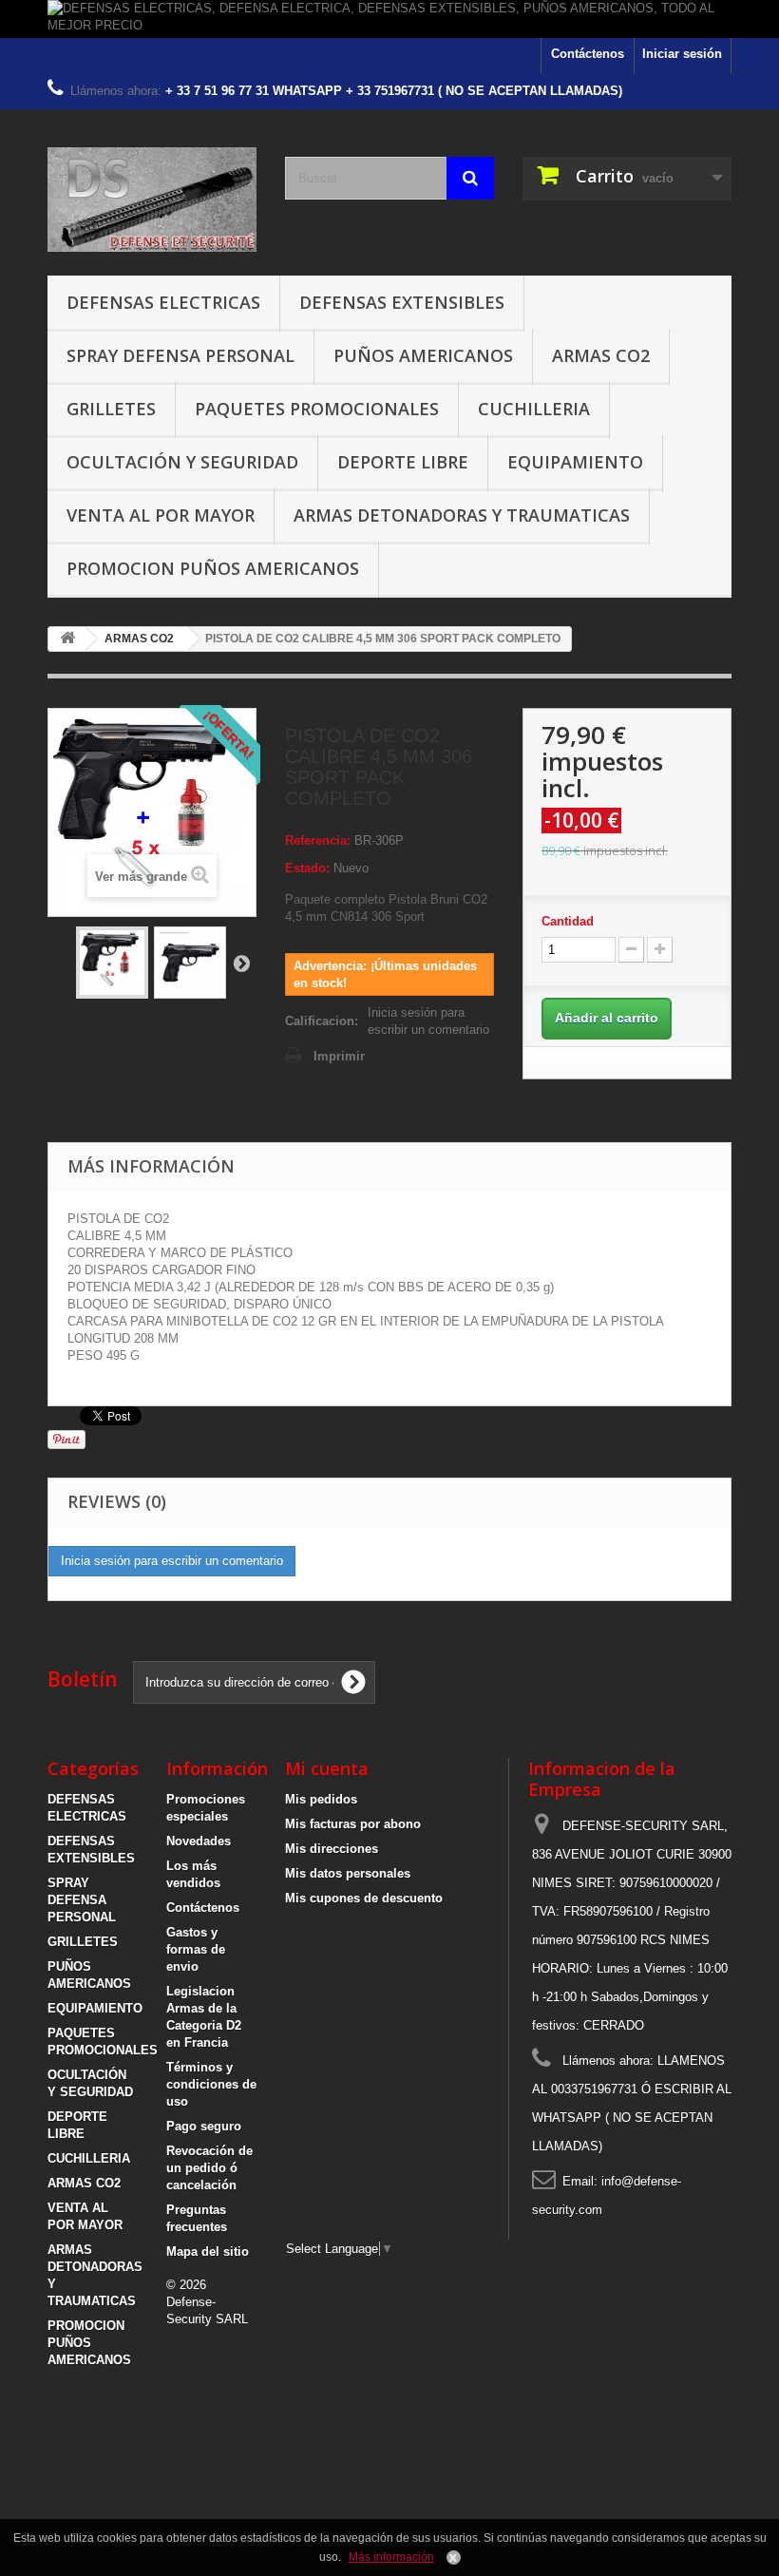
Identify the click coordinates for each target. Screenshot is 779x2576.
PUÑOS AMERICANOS (423, 355)
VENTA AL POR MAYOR (161, 515)
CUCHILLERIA (534, 409)
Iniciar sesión (682, 54)
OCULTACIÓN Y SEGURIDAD (182, 462)
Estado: (307, 868)
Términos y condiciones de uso (211, 2084)
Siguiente (241, 963)
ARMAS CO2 (601, 355)
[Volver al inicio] (67, 639)
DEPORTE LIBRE (403, 462)
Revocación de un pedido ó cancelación (209, 2168)
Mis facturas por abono (353, 1824)
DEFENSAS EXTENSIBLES (402, 302)
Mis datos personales (348, 1873)
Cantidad (568, 921)
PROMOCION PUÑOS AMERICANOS (213, 568)
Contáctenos (588, 54)
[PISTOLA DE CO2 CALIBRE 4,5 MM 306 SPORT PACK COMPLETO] (112, 963)
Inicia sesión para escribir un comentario (428, 1021)
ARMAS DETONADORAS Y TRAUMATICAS (462, 515)
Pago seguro (204, 2126)
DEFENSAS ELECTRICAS (163, 302)
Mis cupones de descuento (364, 1898)
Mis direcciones (332, 1849)
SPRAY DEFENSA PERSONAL (180, 355)
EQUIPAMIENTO (575, 462)
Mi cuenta (327, 1768)
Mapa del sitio (208, 2252)
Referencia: (318, 840)
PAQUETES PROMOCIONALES (317, 409)
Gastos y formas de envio (196, 1949)
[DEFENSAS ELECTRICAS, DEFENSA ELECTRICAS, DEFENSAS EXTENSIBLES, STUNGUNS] (152, 200)
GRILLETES (111, 409)
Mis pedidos (321, 1799)
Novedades (199, 1841)
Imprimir (339, 1056)
